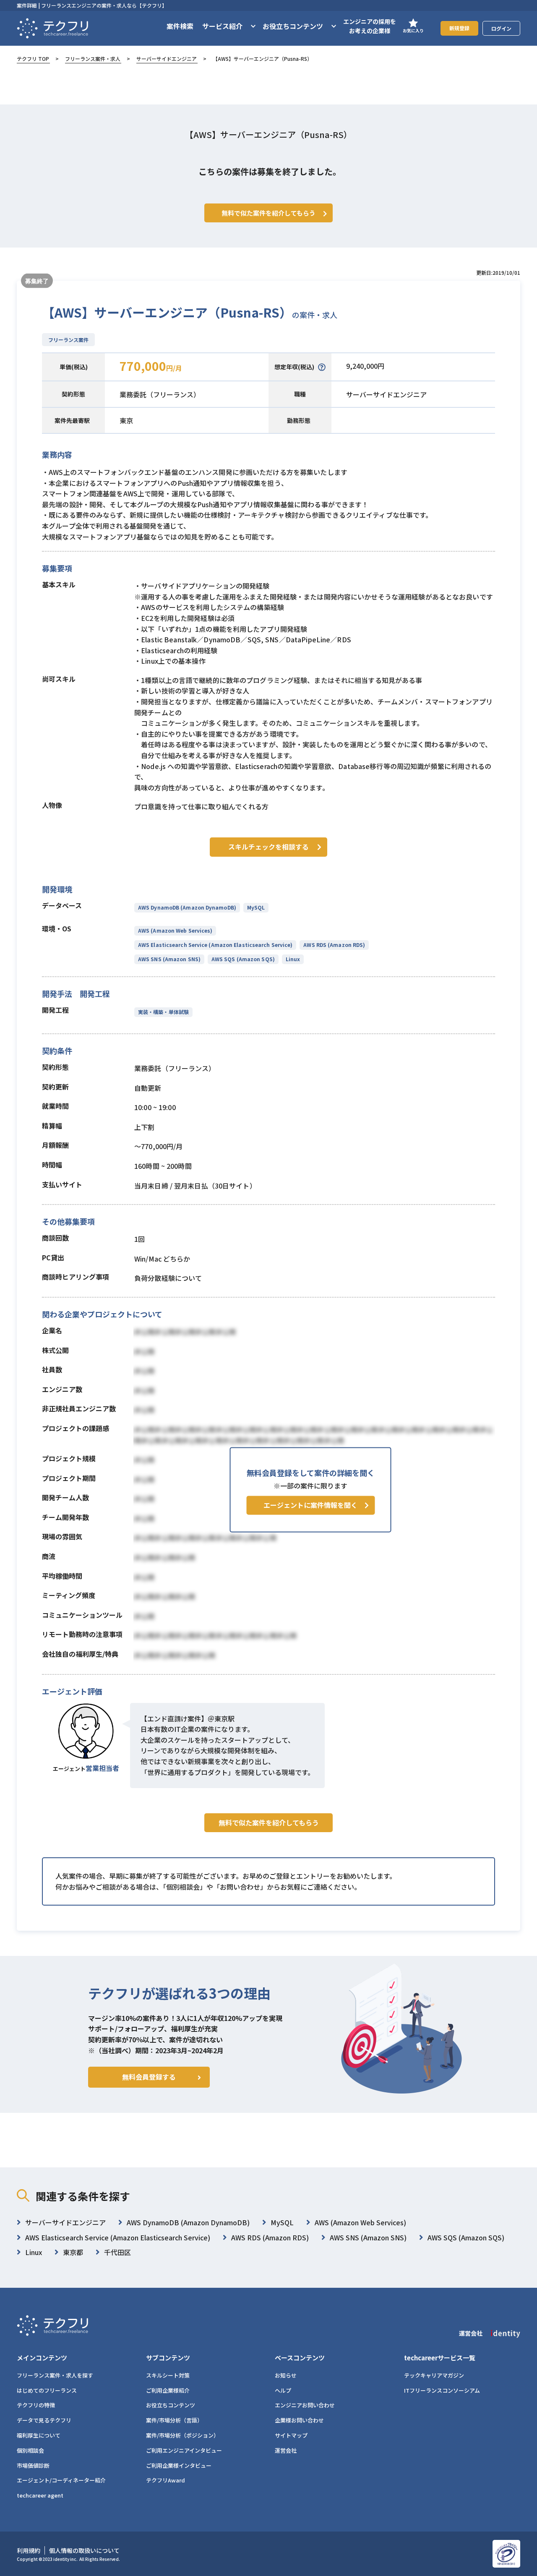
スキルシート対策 (168, 2375)
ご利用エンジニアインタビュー (184, 2450)
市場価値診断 (33, 2465)
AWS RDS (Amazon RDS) (334, 945)
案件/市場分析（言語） (174, 2420)
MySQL (256, 907)
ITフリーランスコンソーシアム (442, 2390)
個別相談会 (30, 2450)
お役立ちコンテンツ (171, 2405)
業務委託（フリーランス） (160, 394)
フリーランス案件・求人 (93, 59)
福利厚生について (39, 2435)
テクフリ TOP (33, 59)
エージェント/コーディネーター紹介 (61, 2480)
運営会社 (286, 2450)
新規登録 (459, 28)
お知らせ (286, 2375)
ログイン (501, 28)
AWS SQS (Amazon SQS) (243, 959)
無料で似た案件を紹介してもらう (269, 1822)
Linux (293, 959)
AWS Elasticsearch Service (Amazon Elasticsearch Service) (215, 945)
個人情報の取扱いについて (84, 2550)
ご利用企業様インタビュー (179, 2465)
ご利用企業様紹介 (168, 2390)
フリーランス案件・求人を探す (55, 2375)
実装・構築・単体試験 (163, 1012)
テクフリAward (166, 2480)
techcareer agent (40, 2495)
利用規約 (29, 2550)
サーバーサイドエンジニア (167, 59)
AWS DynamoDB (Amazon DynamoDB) (187, 907)
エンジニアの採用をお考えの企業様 (370, 26)
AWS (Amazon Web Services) (175, 930)
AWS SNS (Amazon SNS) (169, 959)
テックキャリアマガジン (434, 2375)
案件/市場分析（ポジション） (182, 2435)
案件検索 (180, 26)
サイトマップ (291, 2435)
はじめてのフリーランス (47, 2390)
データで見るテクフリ (44, 2420)
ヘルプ (283, 2390)
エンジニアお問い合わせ (305, 2405)
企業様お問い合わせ (299, 2420)
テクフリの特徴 (36, 2405)
